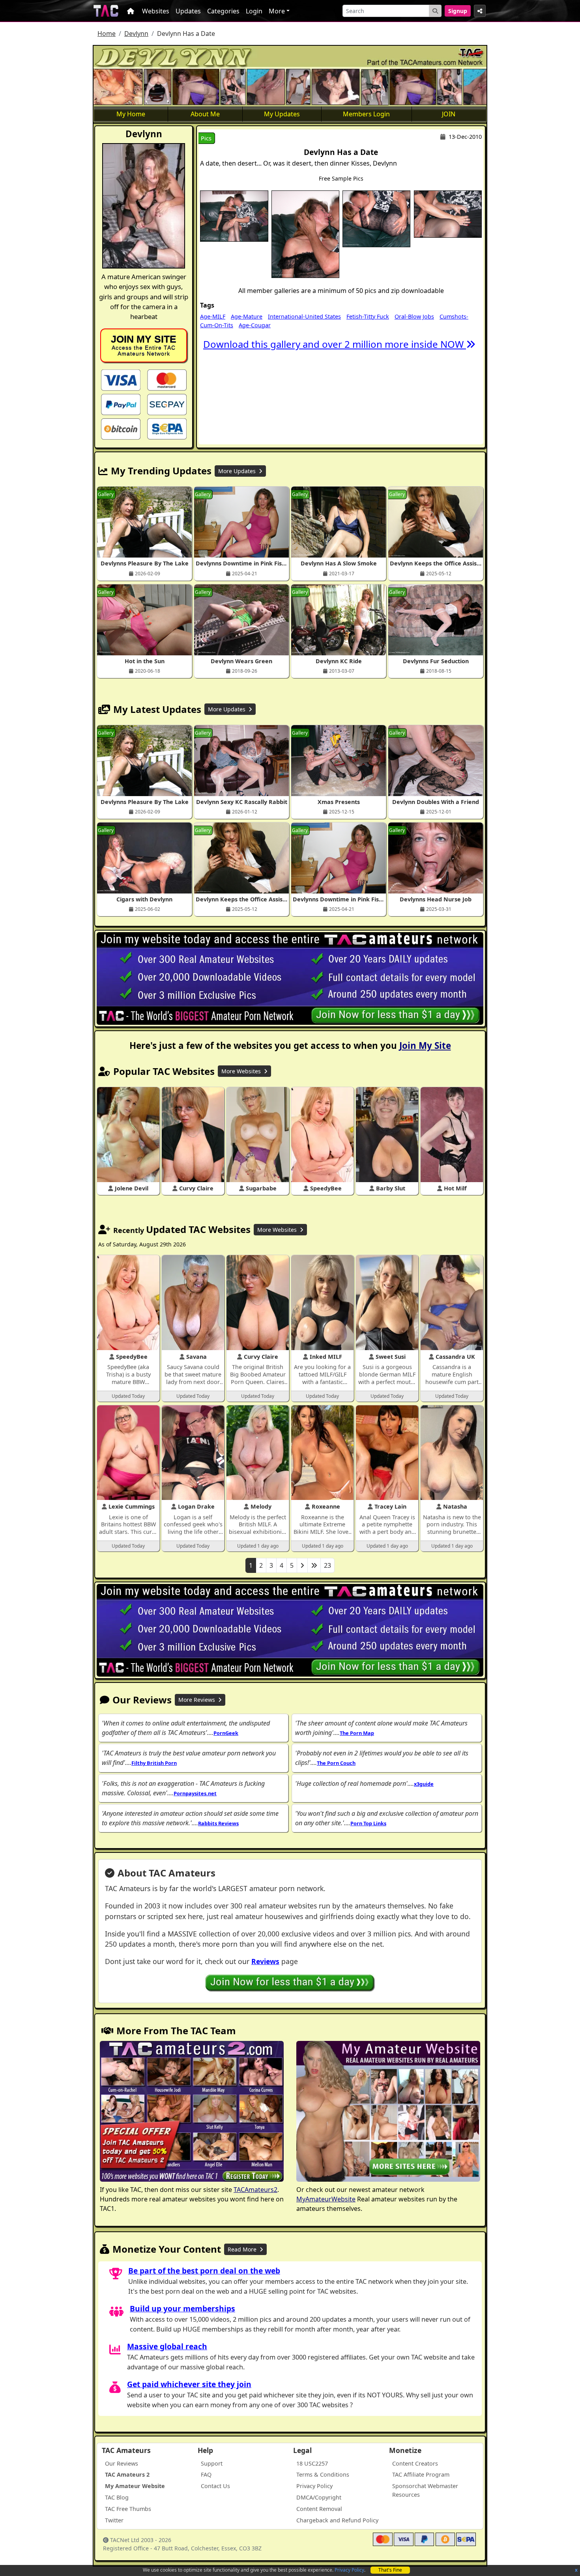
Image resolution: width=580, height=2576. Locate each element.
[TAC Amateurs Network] (106, 11)
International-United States (304, 316)
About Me (205, 114)
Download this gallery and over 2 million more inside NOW (335, 344)
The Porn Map (357, 1733)
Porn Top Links (368, 1823)
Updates (188, 11)
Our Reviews (122, 2463)
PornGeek (226, 1733)
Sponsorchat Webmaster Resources (425, 2490)
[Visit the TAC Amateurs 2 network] (192, 2112)
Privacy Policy (349, 2570)
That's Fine (390, 2570)
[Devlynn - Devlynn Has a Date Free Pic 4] (448, 213)
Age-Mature (247, 316)
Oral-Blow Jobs (414, 316)
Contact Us (215, 2486)
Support (212, 2463)
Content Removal (319, 2509)
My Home (131, 114)
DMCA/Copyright (319, 2497)
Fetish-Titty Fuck (368, 316)
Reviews (265, 1961)
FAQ (206, 2474)
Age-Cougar (255, 325)
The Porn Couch (336, 1763)
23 (327, 1565)
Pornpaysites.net (195, 1793)
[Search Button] (435, 11)
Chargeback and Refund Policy (337, 2520)
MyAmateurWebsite (326, 2199)
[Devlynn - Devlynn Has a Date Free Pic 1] (234, 215)
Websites (156, 11)
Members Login (366, 114)
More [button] (277, 11)
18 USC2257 (312, 2463)
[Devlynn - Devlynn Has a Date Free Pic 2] (305, 233)
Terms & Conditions (323, 2474)
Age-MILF (213, 316)
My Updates (282, 114)
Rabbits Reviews (218, 1823)
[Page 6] (314, 1565)
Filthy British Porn (154, 1763)
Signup (458, 11)
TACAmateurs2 (255, 2190)
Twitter (114, 2520)
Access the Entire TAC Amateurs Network (144, 345)
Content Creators (415, 2463)
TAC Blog (117, 2497)
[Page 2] (302, 1565)
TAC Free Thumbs (128, 2509)
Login (254, 11)
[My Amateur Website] (388, 2112)
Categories (223, 11)
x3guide (424, 1784)
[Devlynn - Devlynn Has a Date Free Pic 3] (376, 218)
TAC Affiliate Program (421, 2474)
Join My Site (425, 1046)
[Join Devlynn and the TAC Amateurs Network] (121, 380)
